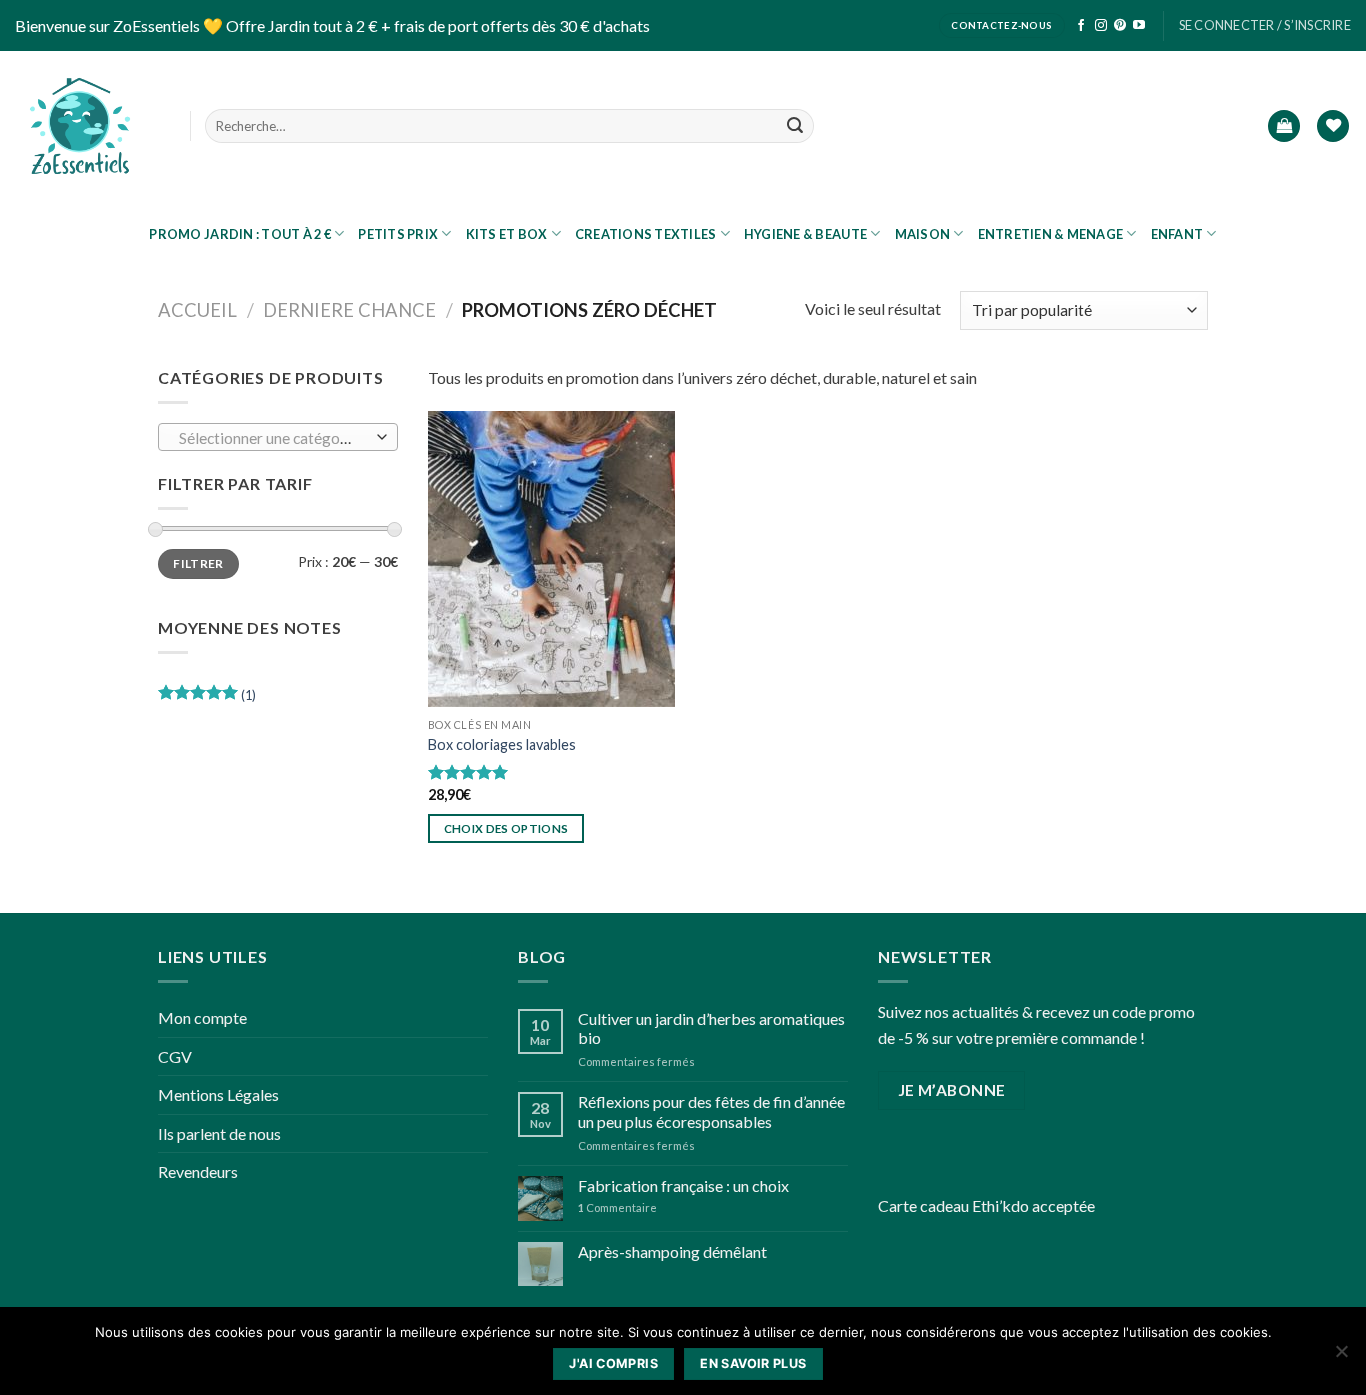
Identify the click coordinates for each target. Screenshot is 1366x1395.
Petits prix (398, 234)
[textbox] (273, 438)
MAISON (923, 234)
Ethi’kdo (1000, 1205)
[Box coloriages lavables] (551, 559)
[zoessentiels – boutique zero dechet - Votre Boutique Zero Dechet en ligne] (80, 126)
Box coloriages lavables (502, 744)
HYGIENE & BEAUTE (805, 234)
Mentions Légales (218, 1094)
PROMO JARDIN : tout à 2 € (239, 234)
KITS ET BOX (507, 234)
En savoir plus (753, 1363)
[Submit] (795, 126)
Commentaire (617, 1207)
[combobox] (278, 437)
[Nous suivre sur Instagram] (1101, 26)
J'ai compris (613, 1363)
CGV (175, 1056)
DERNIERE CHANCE (349, 310)
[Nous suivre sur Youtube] (1139, 26)
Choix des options (506, 828)
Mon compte (202, 1017)
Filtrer (198, 563)
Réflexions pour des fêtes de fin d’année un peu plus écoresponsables (711, 1111)
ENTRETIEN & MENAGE (1051, 234)
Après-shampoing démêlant (672, 1251)
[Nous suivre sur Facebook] (1081, 26)
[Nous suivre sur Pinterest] (1120, 26)
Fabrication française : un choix (683, 1185)
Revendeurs (198, 1171)
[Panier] (1284, 126)
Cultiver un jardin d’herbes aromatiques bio (711, 1028)
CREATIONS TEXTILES (646, 234)
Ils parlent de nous (219, 1133)
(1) (207, 699)
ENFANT (1177, 234)
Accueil (197, 310)
